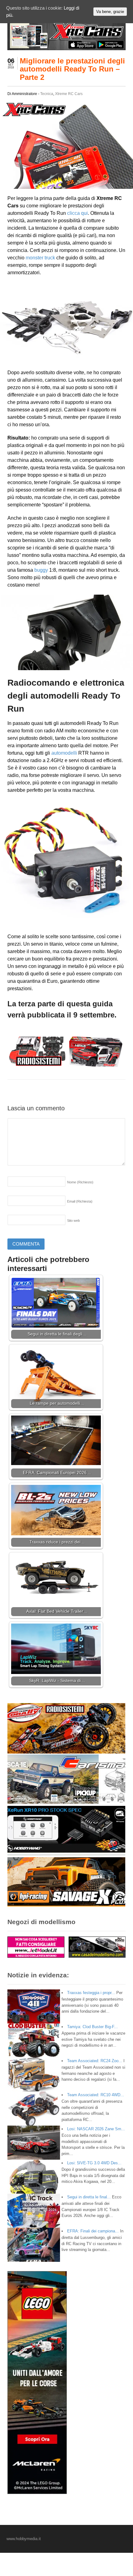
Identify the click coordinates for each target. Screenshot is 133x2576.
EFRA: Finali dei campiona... (93, 2231)
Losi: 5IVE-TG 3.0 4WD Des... (94, 2163)
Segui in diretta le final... (89, 2197)
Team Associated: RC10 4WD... (96, 2095)
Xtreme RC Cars (69, 94)
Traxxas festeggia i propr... (91, 1993)
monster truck (40, 258)
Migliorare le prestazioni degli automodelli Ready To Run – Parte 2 (72, 69)
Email (80, 1201)
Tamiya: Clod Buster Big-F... (92, 2027)
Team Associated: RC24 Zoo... (95, 2061)
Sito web (73, 1221)
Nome (80, 1182)
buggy (41, 570)
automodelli (64, 753)
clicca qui (77, 213)
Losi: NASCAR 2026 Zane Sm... (96, 2129)
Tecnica (47, 94)
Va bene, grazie (110, 12)
